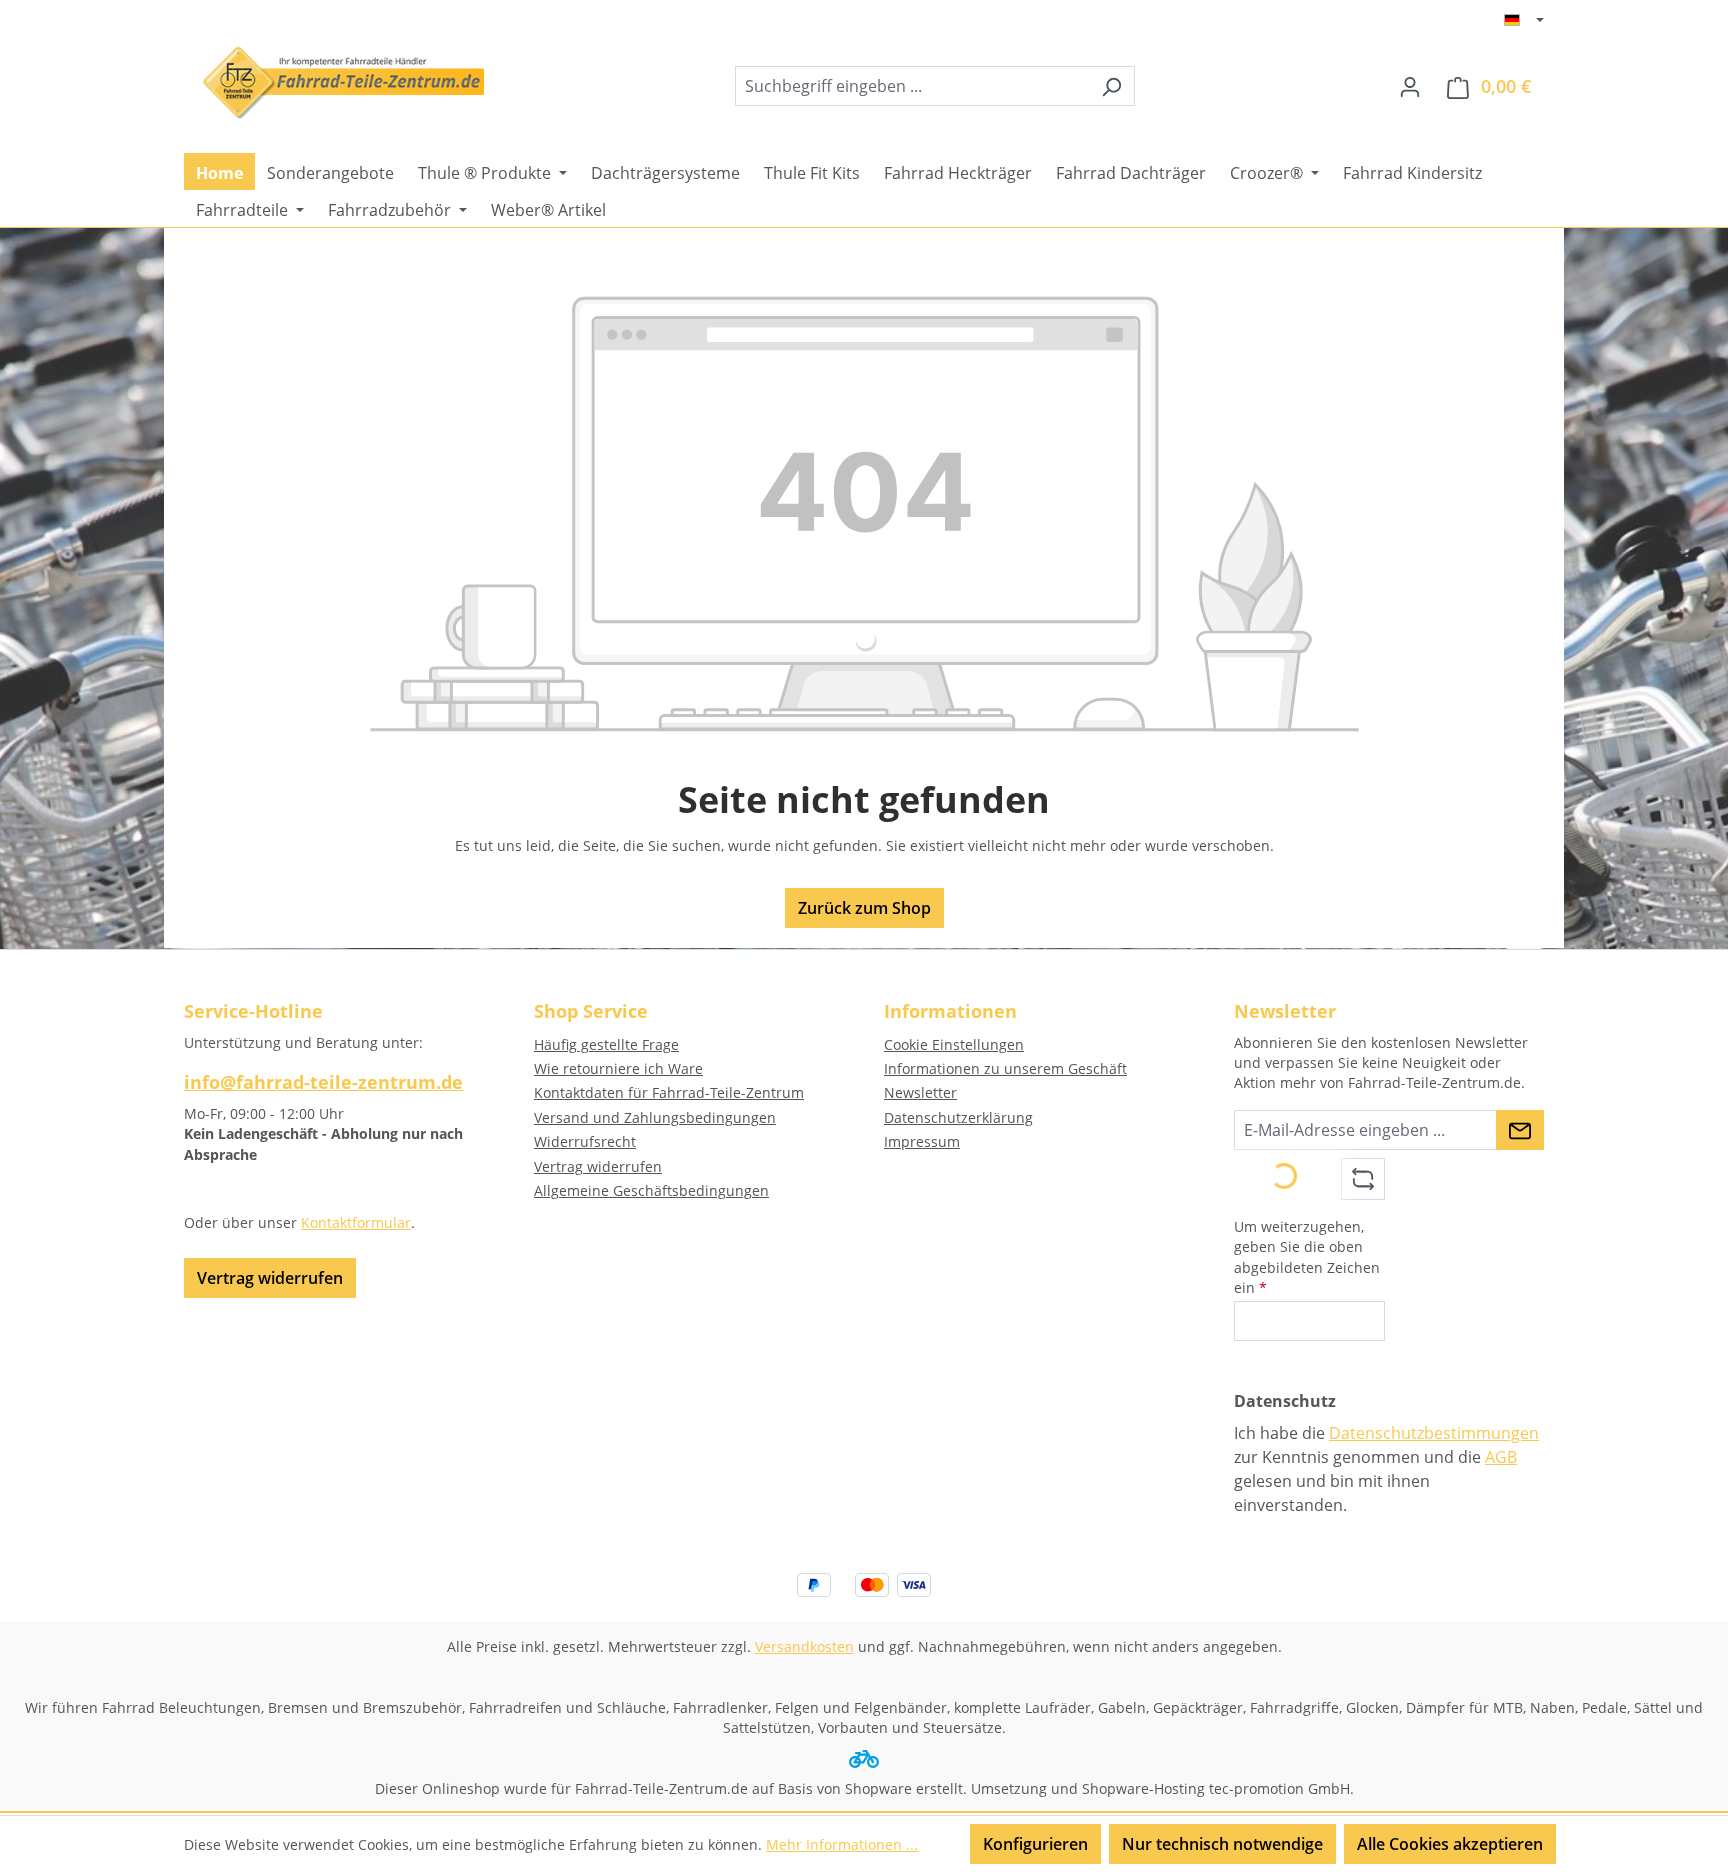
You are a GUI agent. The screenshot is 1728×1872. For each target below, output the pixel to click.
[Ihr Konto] (1410, 86)
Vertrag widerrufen (270, 1278)
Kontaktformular (356, 1222)
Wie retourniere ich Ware (618, 1068)
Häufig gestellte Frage (606, 1044)
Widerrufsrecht (585, 1141)
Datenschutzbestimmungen (1434, 1433)
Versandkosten (804, 1646)
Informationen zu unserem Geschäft (1005, 1068)
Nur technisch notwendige (1222, 1844)
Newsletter (920, 1092)
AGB (1501, 1457)
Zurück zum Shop (864, 908)
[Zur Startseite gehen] (334, 82)
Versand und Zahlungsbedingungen (655, 1117)
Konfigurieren (1035, 1844)
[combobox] (912, 86)
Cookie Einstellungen (954, 1044)
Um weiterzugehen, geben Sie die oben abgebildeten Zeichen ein (1307, 1257)
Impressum (922, 1141)
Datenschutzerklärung (958, 1117)
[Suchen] (1111, 86)
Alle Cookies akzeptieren (1450, 1844)
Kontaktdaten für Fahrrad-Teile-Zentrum (669, 1092)
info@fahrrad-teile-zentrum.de (323, 1082)
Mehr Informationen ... (842, 1844)
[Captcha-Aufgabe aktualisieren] (1363, 1179)
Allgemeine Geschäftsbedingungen (651, 1190)
